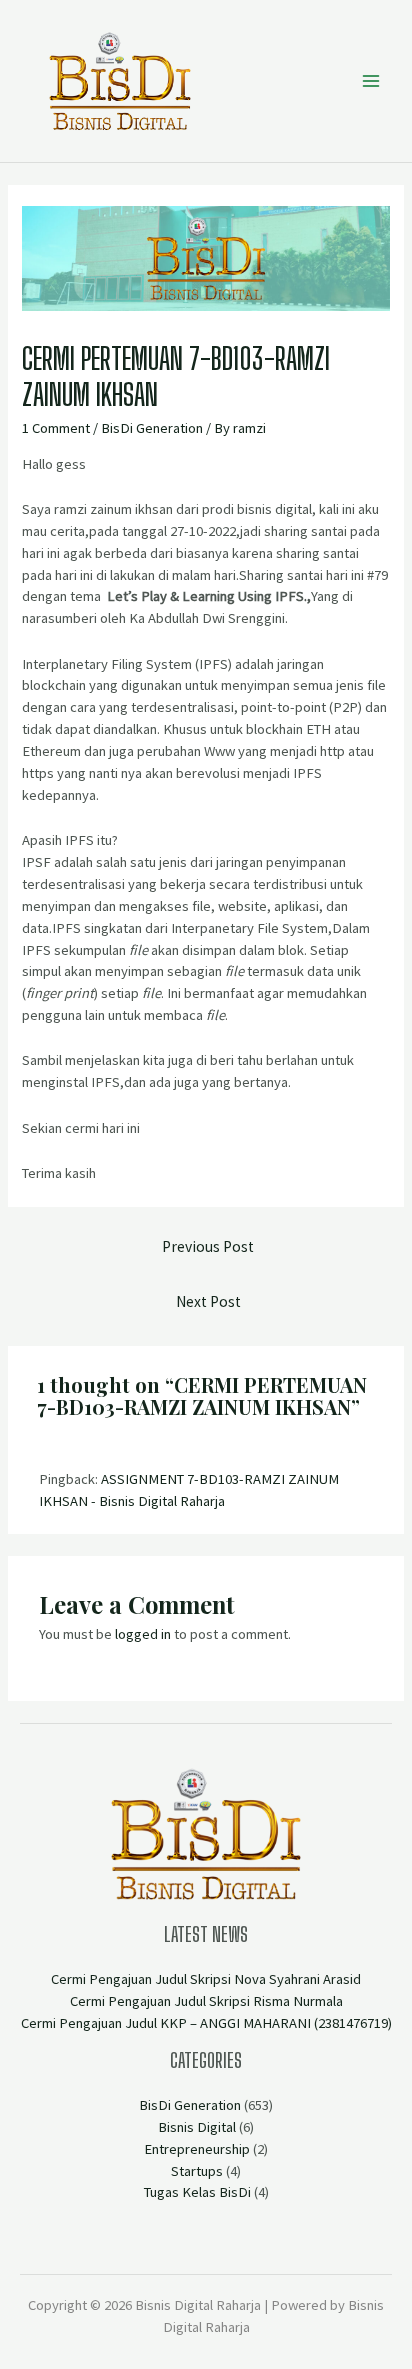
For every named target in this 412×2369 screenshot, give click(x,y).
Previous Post (208, 1246)
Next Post (208, 1301)
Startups (197, 2171)
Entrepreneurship (197, 2149)
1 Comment (56, 428)
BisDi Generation (152, 428)
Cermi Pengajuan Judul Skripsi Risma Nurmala (206, 2001)
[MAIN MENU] (371, 81)
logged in (143, 1634)
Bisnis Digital (197, 2127)
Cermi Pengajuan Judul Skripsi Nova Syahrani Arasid (206, 1979)
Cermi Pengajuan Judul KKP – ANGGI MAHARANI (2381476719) (206, 2023)
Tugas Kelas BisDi (197, 2192)
